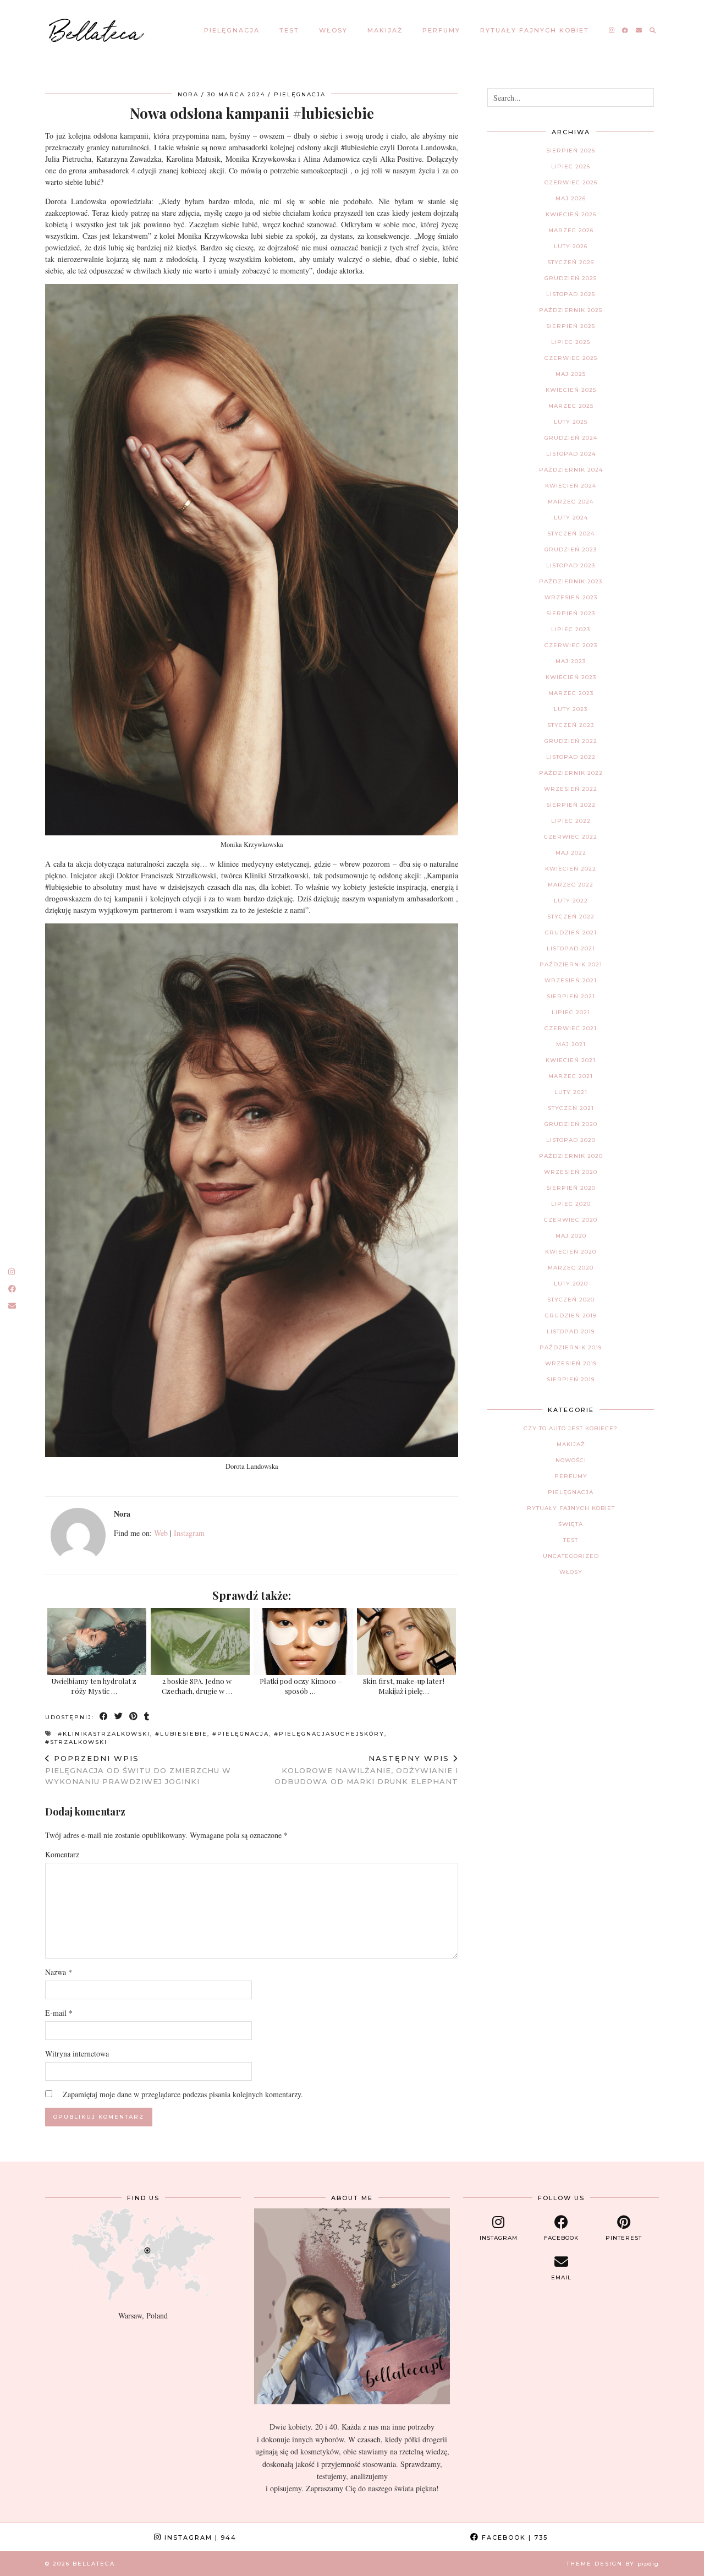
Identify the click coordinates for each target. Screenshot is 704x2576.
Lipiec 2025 (571, 342)
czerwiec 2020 (571, 1220)
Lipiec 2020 (571, 1204)
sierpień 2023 (571, 613)
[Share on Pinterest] (134, 1717)
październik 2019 (571, 1347)
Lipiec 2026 (571, 166)
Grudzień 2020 (571, 1124)
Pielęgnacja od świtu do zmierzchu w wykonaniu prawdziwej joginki (138, 1770)
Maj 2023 (571, 661)
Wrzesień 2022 (571, 789)
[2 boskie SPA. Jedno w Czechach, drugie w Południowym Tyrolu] (200, 1642)
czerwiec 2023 (571, 645)
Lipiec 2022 (571, 821)
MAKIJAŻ (385, 30)
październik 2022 (571, 773)
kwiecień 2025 (571, 390)
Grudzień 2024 (571, 438)
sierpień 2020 (571, 1188)
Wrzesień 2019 (571, 1363)
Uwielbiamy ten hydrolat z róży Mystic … (94, 1686)
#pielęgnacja (241, 1734)
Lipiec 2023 (571, 629)
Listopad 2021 (571, 948)
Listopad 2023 (571, 565)
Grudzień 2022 (571, 741)
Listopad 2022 (571, 757)
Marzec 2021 (571, 1076)
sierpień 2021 (571, 996)
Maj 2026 (571, 198)
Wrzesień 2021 (571, 980)
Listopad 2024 (571, 454)
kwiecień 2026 (571, 214)
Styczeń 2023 (571, 725)
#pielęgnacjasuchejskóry (329, 1734)
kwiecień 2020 (571, 1252)
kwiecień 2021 (571, 1060)
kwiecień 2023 (571, 677)
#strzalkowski (76, 1742)
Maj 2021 (571, 1044)
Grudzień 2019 (571, 1316)
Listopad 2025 (571, 294)
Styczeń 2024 (571, 534)
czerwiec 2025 (571, 358)
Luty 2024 (571, 518)
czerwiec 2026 (571, 182)
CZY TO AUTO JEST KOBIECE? (571, 1428)
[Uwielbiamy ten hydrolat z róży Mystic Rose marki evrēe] (97, 1642)
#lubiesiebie (181, 1734)
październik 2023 (571, 581)
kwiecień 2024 (571, 486)
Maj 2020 (571, 1236)
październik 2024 (571, 470)
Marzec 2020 (571, 1268)
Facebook (513, 2537)
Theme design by (613, 2564)
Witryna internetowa (77, 2053)
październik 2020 (571, 1156)
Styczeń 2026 (571, 262)
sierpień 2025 (571, 326)
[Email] (639, 30)
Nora (188, 94)
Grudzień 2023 (571, 549)
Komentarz (62, 1854)
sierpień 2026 (571, 151)
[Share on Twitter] (119, 1717)
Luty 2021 (571, 1092)
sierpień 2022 (571, 805)
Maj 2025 (571, 374)
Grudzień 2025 (571, 278)
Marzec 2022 (571, 885)
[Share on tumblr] (147, 1717)
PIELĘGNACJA (232, 30)
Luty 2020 (571, 1284)
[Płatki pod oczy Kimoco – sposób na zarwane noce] (303, 1642)
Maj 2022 (571, 853)
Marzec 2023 (571, 693)
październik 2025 (571, 310)
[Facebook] (626, 30)
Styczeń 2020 (571, 1300)
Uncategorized (571, 1556)
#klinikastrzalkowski (104, 1734)
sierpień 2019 (571, 1379)
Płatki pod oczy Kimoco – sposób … (301, 1686)
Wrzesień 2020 (571, 1172)
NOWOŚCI (571, 1460)
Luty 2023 (571, 709)
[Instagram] (612, 30)
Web (161, 1533)
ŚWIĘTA (571, 1524)
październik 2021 (571, 964)
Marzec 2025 (571, 406)
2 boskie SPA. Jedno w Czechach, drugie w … (197, 1686)
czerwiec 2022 (571, 837)
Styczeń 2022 (571, 917)
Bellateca (97, 30)
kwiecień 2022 (571, 869)
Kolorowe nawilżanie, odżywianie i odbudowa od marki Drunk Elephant (366, 1770)
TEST (289, 30)
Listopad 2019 (571, 1331)
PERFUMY (441, 30)
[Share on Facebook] (104, 1717)
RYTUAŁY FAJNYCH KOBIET (535, 30)
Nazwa (59, 1972)
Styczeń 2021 (571, 1108)
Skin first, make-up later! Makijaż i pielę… (404, 1686)
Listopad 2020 (571, 1140)
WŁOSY (333, 30)
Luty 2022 (571, 901)
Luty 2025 (571, 422)
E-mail (59, 2013)
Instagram (189, 1533)
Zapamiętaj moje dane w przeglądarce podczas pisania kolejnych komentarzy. (183, 2094)
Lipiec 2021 (571, 1012)
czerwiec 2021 (571, 1028)
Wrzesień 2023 (571, 597)
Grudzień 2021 (571, 932)
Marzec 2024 (571, 502)
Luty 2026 (571, 246)
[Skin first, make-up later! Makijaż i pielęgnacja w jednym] (406, 1642)
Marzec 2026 (571, 230)
